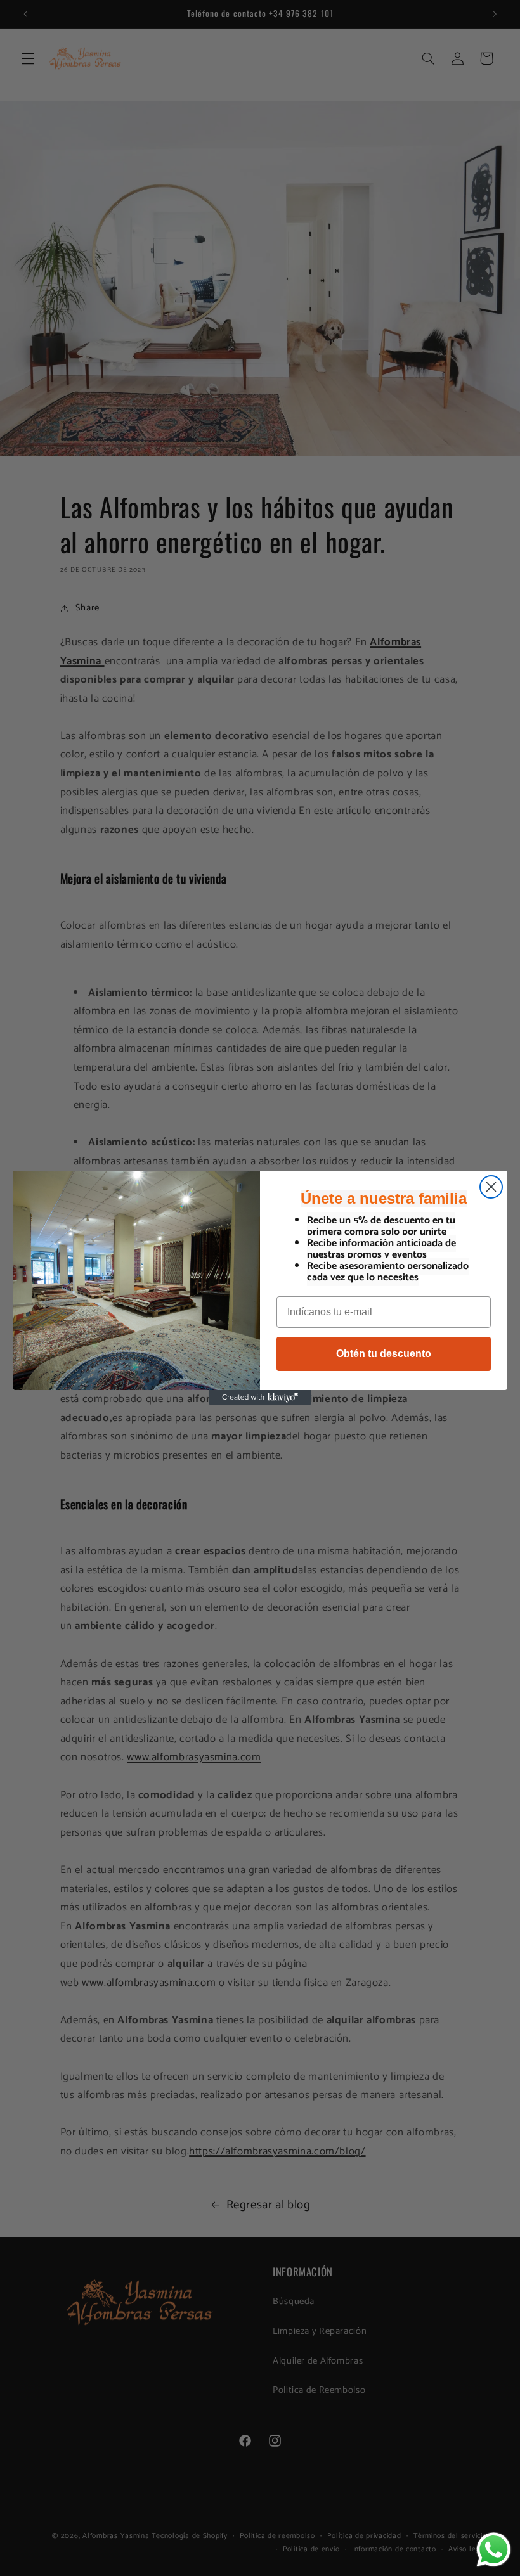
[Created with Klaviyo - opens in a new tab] (260, 1398)
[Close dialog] (491, 1187)
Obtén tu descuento (384, 1354)
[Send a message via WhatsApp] (494, 2550)
